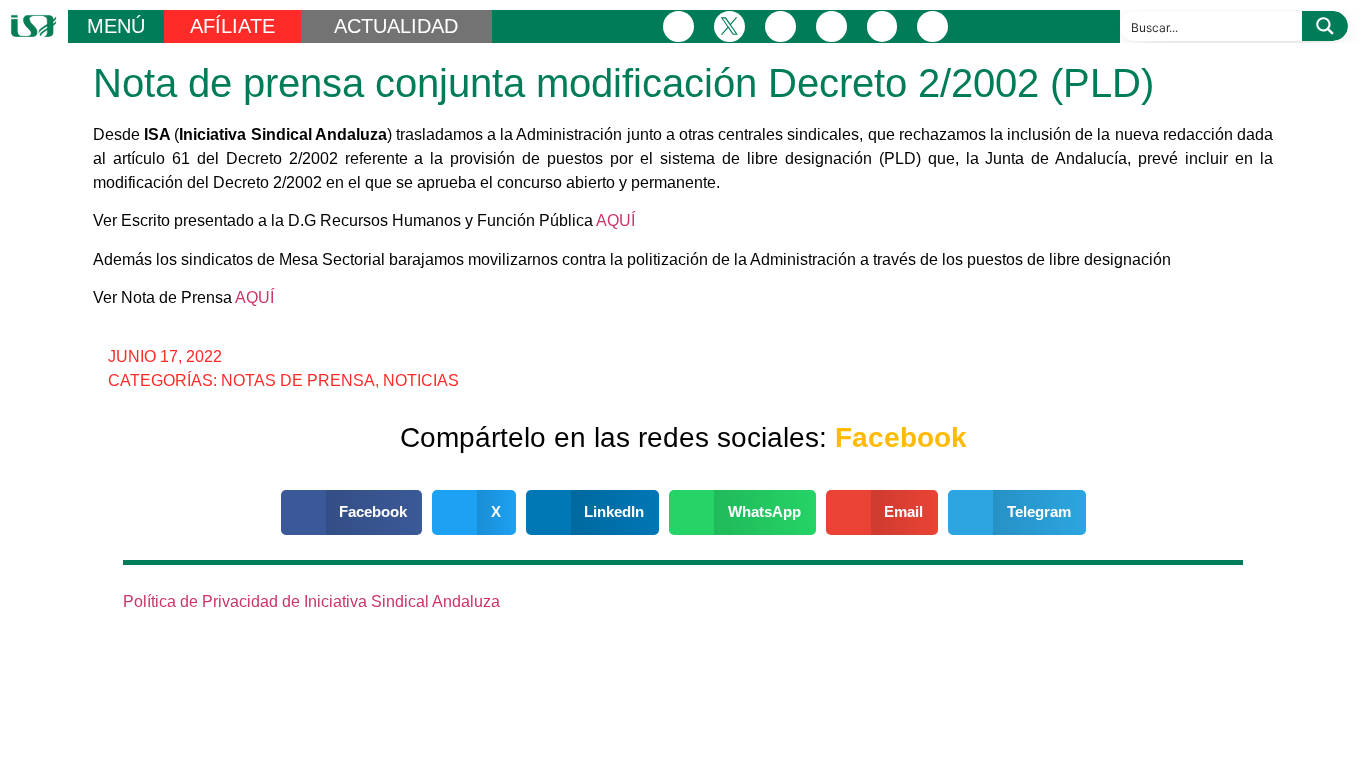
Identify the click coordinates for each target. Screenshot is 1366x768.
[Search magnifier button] (1325, 26)
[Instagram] (780, 26)
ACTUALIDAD (396, 26)
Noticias (421, 380)
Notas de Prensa (298, 380)
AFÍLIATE (232, 26)
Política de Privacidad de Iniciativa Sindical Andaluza (311, 601)
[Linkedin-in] (831, 26)
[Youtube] (882, 26)
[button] (352, 512)
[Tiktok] (932, 26)
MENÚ (116, 26)
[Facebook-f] (678, 26)
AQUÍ (615, 220)
